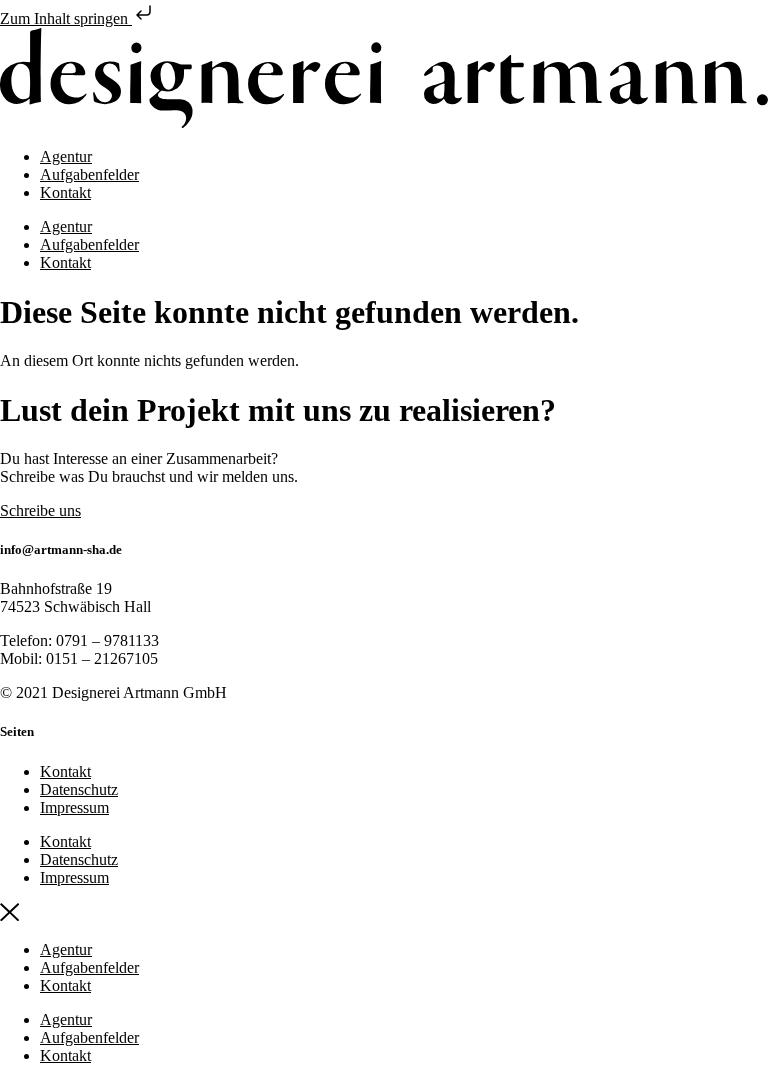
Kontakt (65, 192)
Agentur (66, 156)
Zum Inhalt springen (66, 18)
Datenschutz (79, 789)
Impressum (74, 807)
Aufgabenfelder (89, 174)
